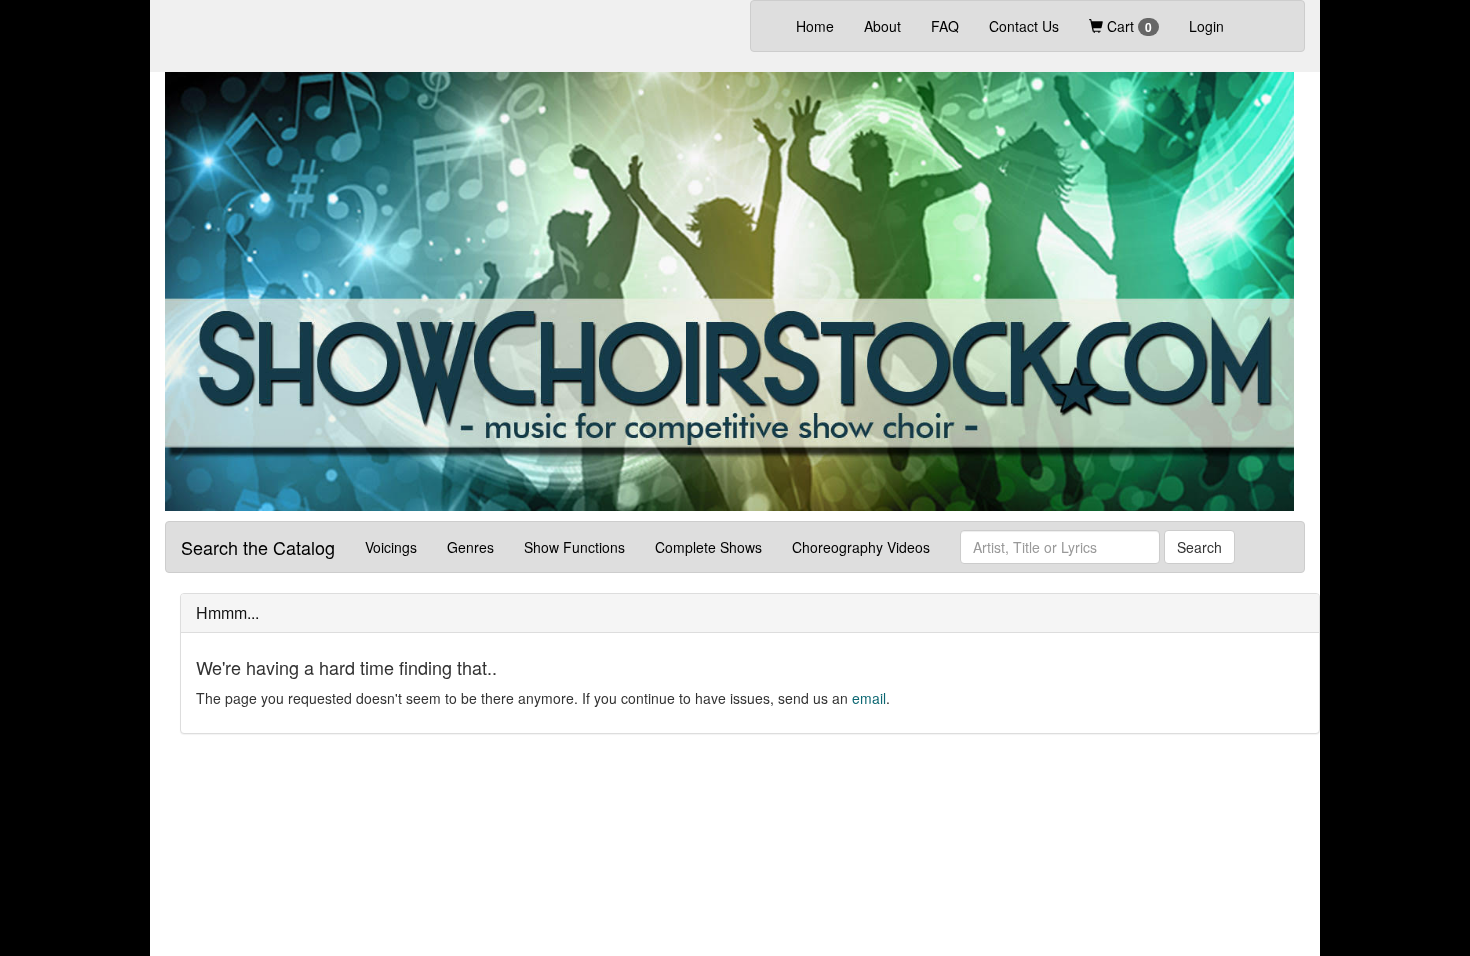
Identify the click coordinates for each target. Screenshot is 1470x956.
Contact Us (1024, 26)
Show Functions (574, 547)
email (869, 698)
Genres (470, 547)
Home (822, 25)
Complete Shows (708, 547)
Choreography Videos (861, 547)
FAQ (945, 26)
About (882, 26)
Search (1199, 547)
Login (1206, 26)
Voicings (391, 547)
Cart (1127, 26)
